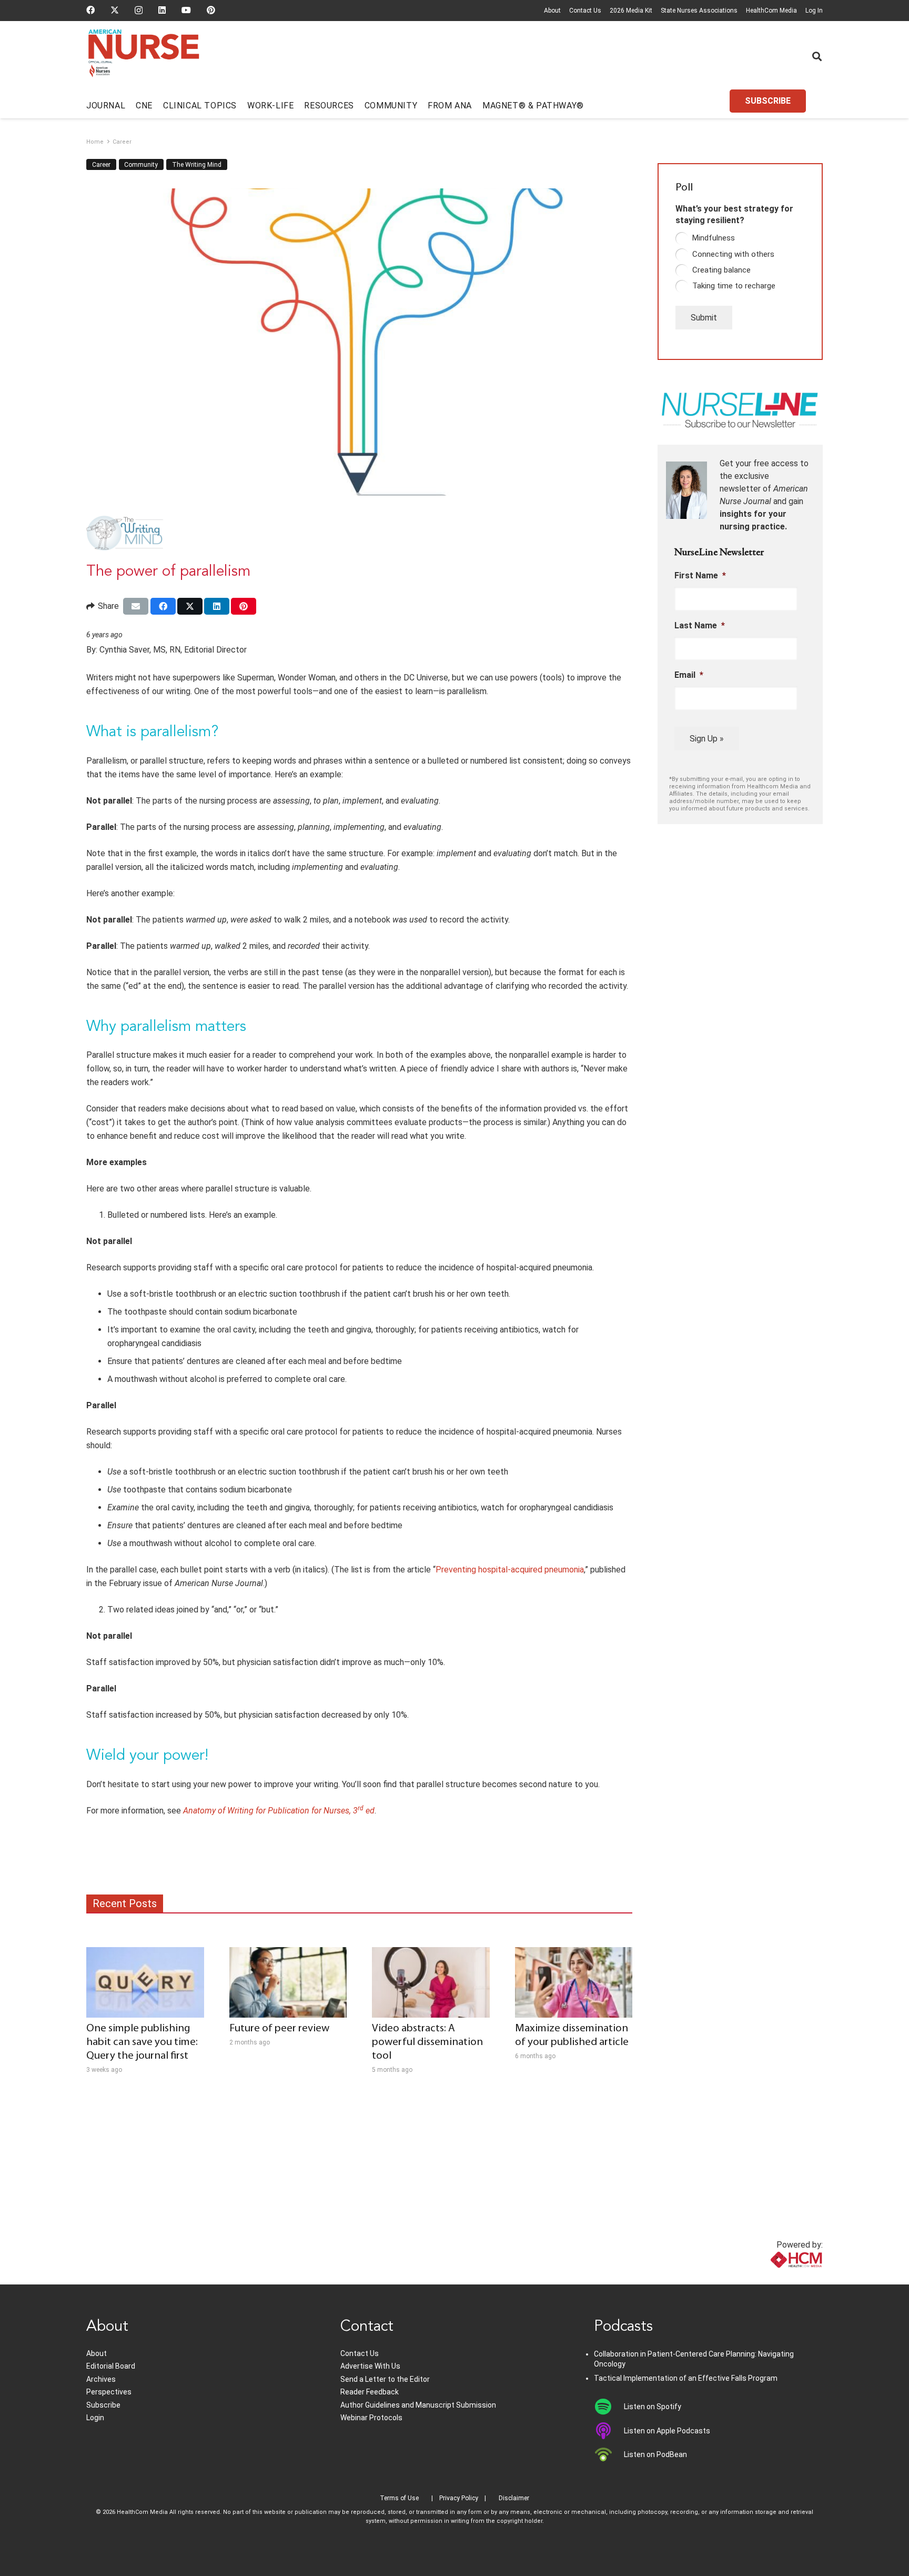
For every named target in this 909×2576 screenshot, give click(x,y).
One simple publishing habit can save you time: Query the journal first (142, 2042)
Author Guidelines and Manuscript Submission (418, 2405)
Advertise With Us (370, 2366)
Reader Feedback (370, 2392)
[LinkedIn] (162, 10)
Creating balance (721, 270)
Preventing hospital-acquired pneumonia (510, 1570)
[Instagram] (139, 11)
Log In (814, 11)
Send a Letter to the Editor (385, 2379)
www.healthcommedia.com (773, 2278)
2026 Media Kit (631, 11)
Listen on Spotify (653, 2407)
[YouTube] (186, 10)
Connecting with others (733, 254)
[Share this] (163, 606)
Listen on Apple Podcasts (667, 2431)
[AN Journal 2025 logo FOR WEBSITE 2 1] (144, 57)
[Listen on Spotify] (609, 2407)
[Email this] (136, 606)
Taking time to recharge (734, 286)
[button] (817, 56)
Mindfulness (714, 238)
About (552, 11)
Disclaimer (514, 2498)
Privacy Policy (459, 2498)
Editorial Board (111, 2366)
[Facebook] (90, 10)
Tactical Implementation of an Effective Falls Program (686, 2378)
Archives (101, 2379)
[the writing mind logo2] (359, 534)
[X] (115, 10)
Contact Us (585, 11)
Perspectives (109, 2392)
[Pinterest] (211, 10)
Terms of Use (399, 2498)
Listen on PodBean (655, 2454)
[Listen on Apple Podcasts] (609, 2431)
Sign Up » (707, 739)
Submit (704, 318)
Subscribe (103, 2405)
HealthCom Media (771, 11)
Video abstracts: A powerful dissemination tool (427, 2042)
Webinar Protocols (371, 2418)
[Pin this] (244, 606)
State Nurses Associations (699, 11)
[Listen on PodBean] (609, 2454)
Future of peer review (279, 2028)
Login (95, 2418)
